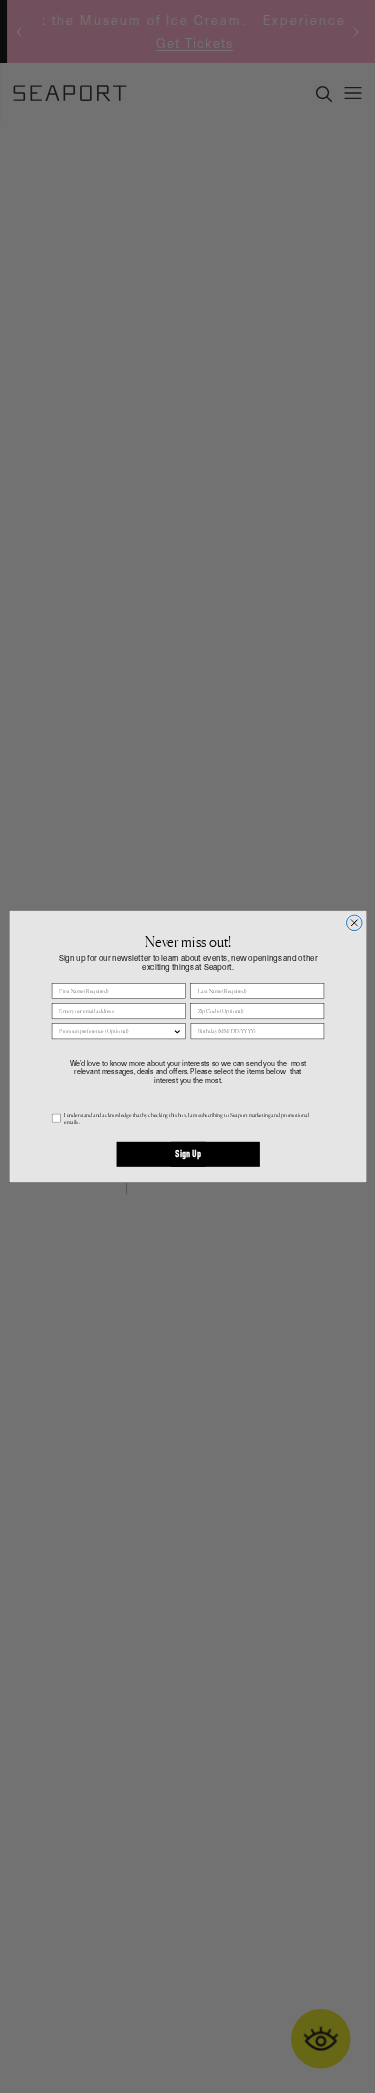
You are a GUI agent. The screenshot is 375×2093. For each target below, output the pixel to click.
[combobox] (115, 1031)
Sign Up (187, 1155)
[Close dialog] (354, 923)
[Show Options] (176, 1031)
